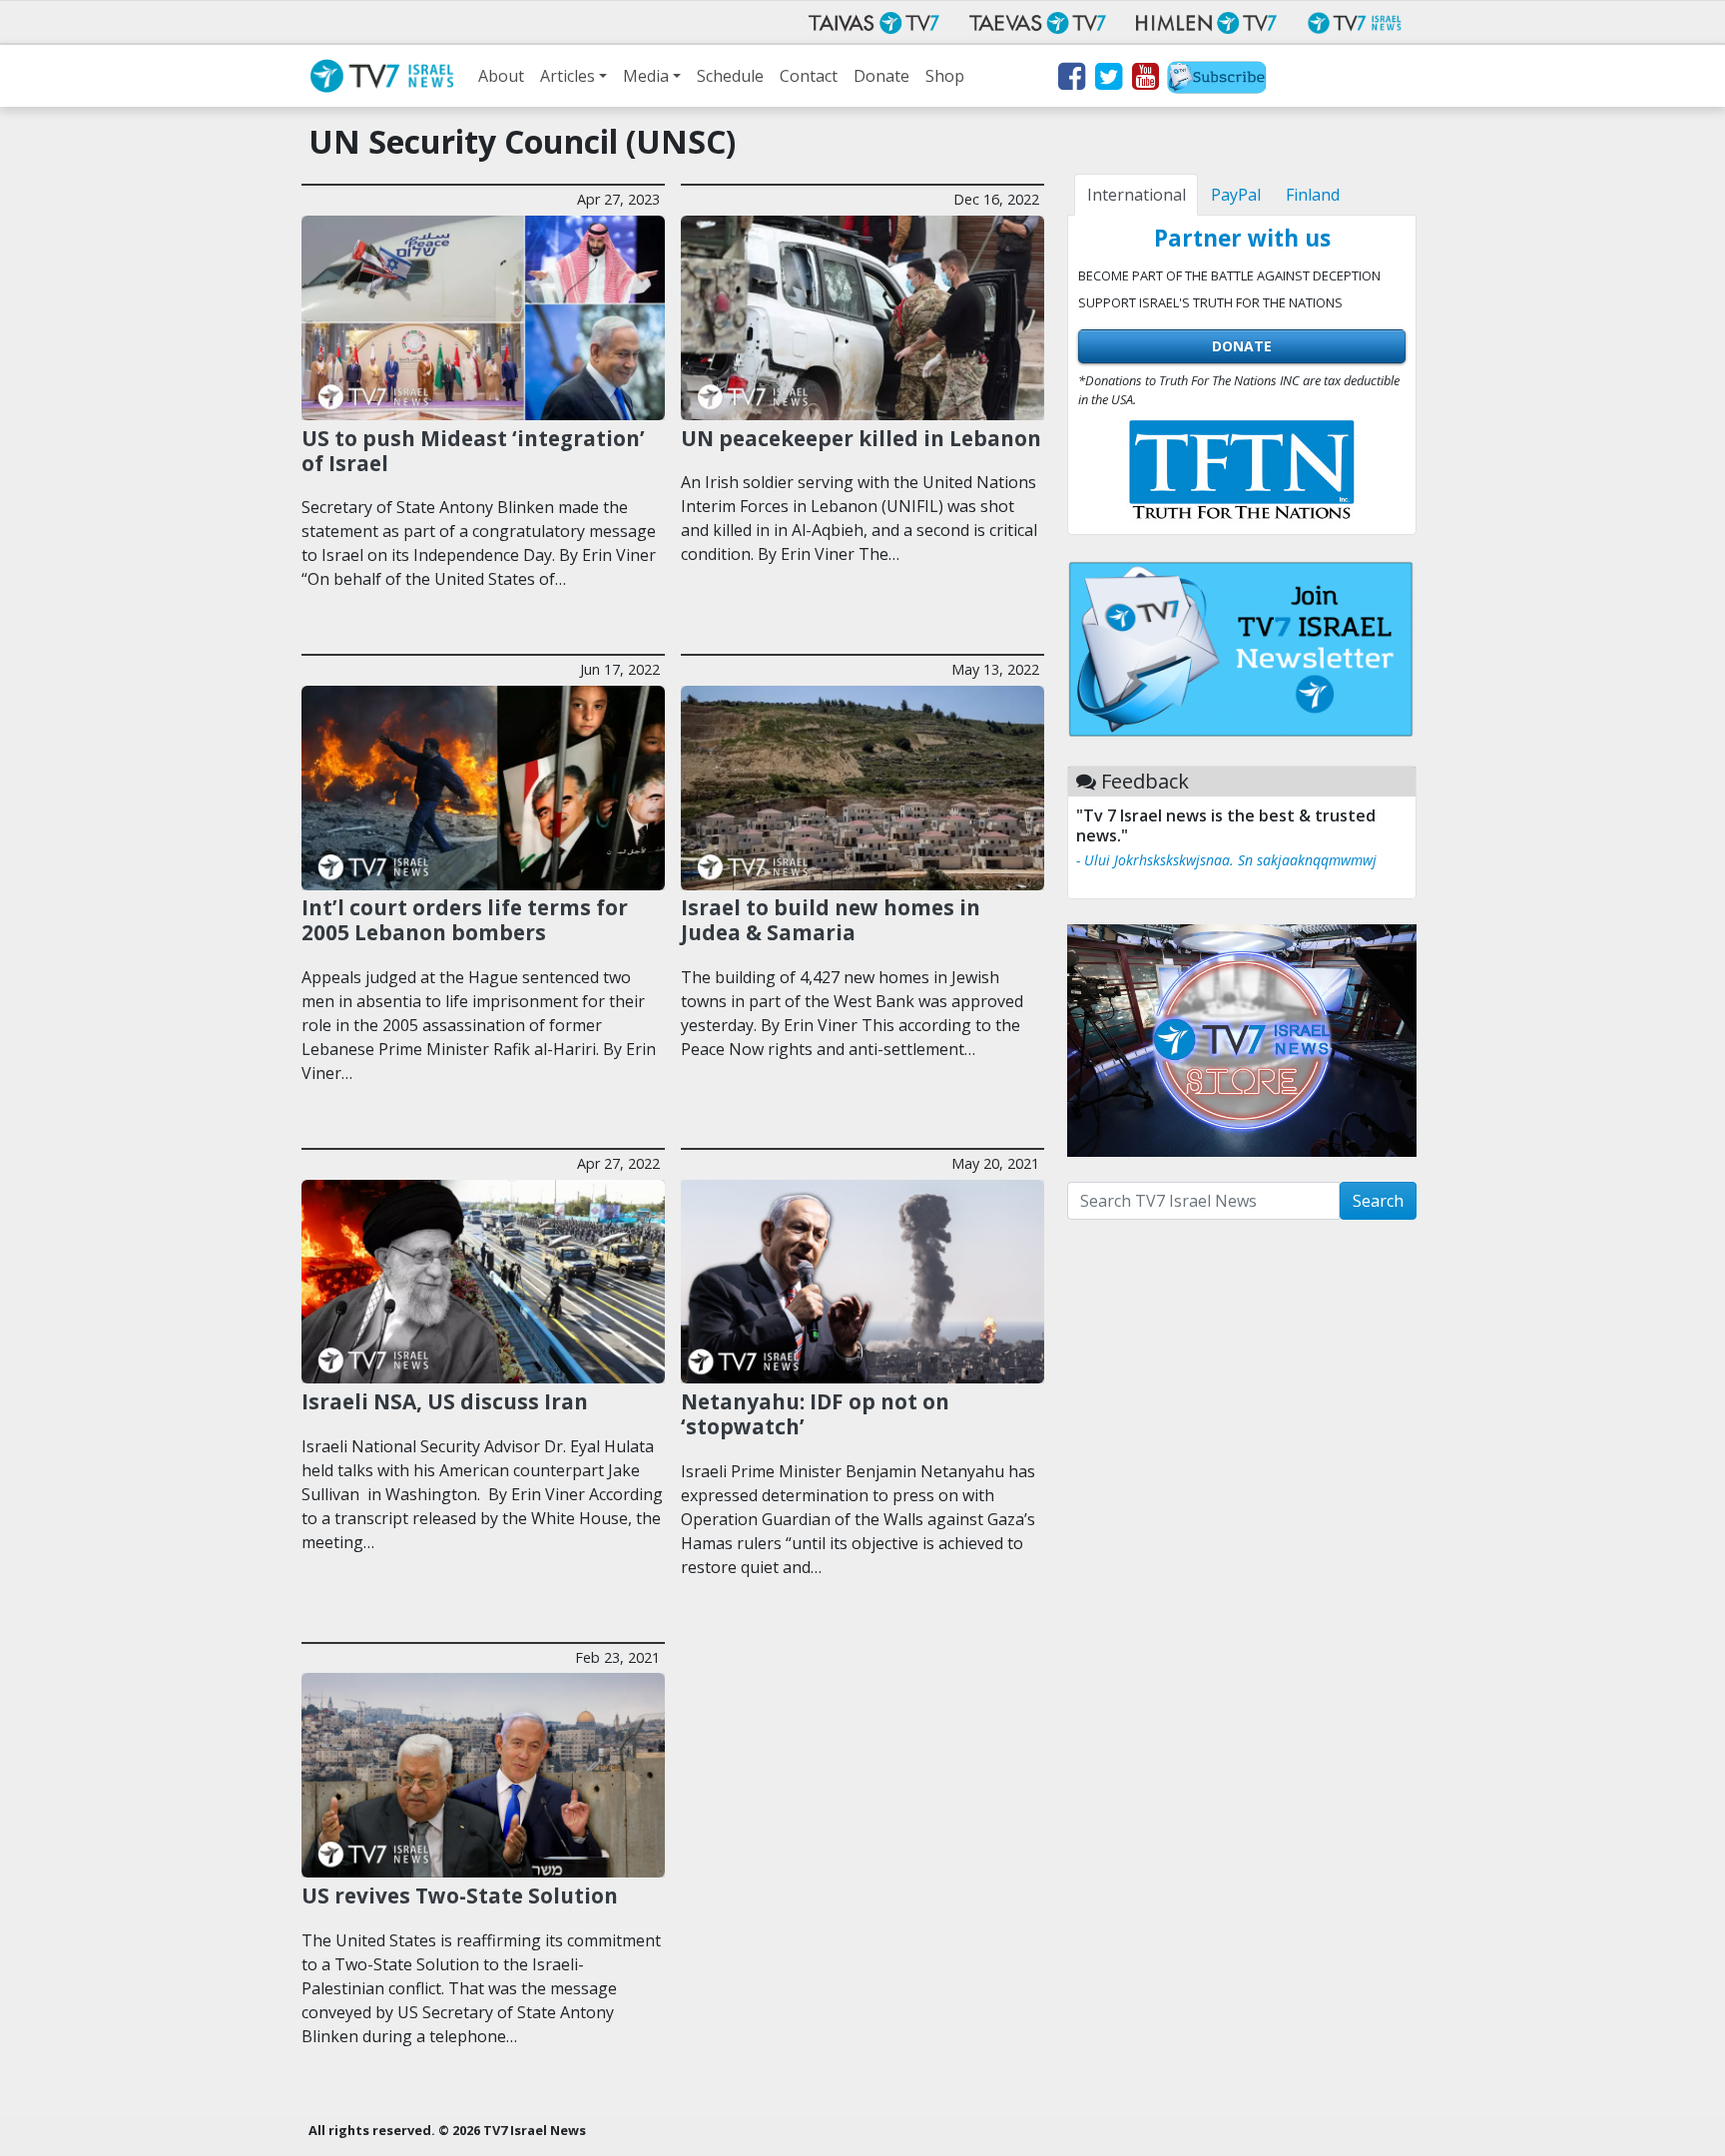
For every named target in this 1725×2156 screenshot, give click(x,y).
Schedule (730, 76)
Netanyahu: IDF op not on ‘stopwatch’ (815, 1414)
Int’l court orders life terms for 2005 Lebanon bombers (465, 920)
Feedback (1145, 781)
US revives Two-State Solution (460, 1895)
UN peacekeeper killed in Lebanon (861, 438)
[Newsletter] (1217, 80)
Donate (881, 76)
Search (1378, 1201)
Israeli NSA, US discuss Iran (445, 1401)
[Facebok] (1071, 80)
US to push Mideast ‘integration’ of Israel (473, 451)
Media (646, 76)
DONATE (1242, 346)
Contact (809, 76)
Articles (568, 76)
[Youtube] (1145, 80)
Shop (945, 76)
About (501, 76)
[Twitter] (1108, 80)
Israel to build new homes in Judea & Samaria (831, 920)
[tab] (1136, 195)
